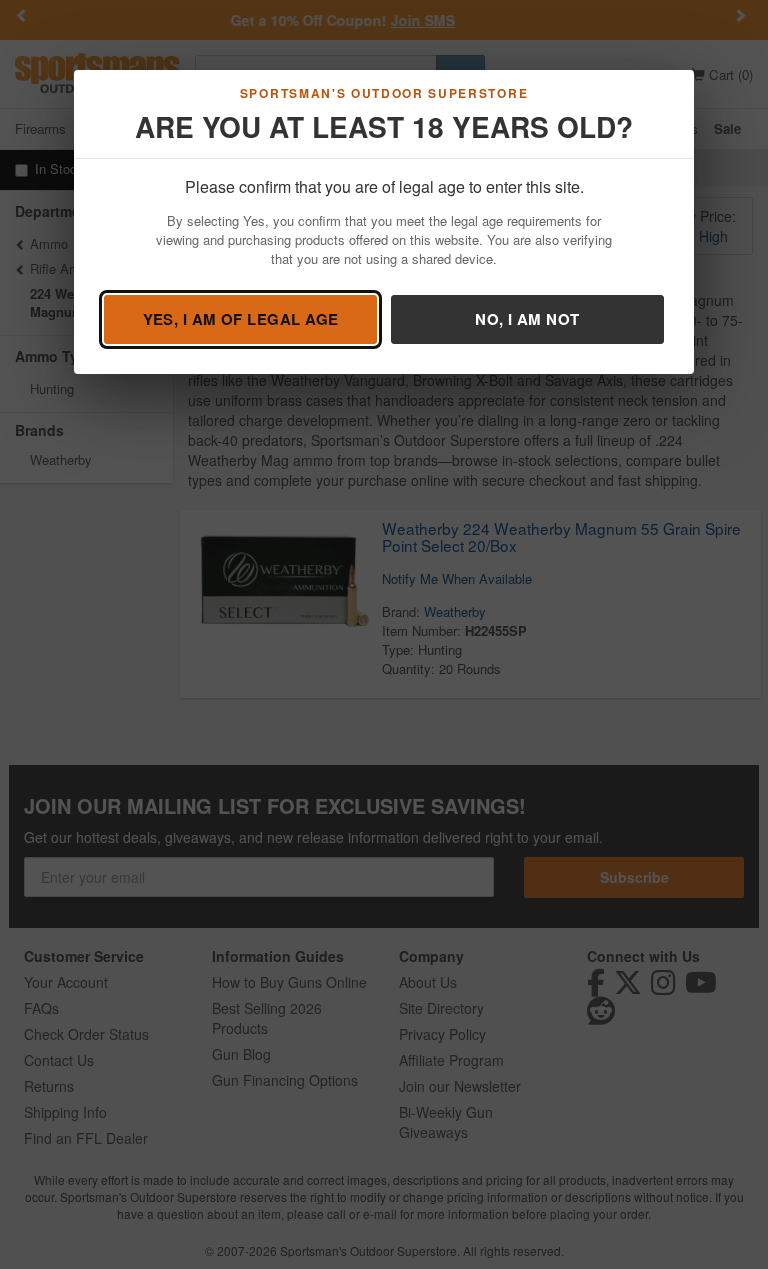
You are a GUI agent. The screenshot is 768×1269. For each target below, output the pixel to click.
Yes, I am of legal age (241, 319)
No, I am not (527, 319)
